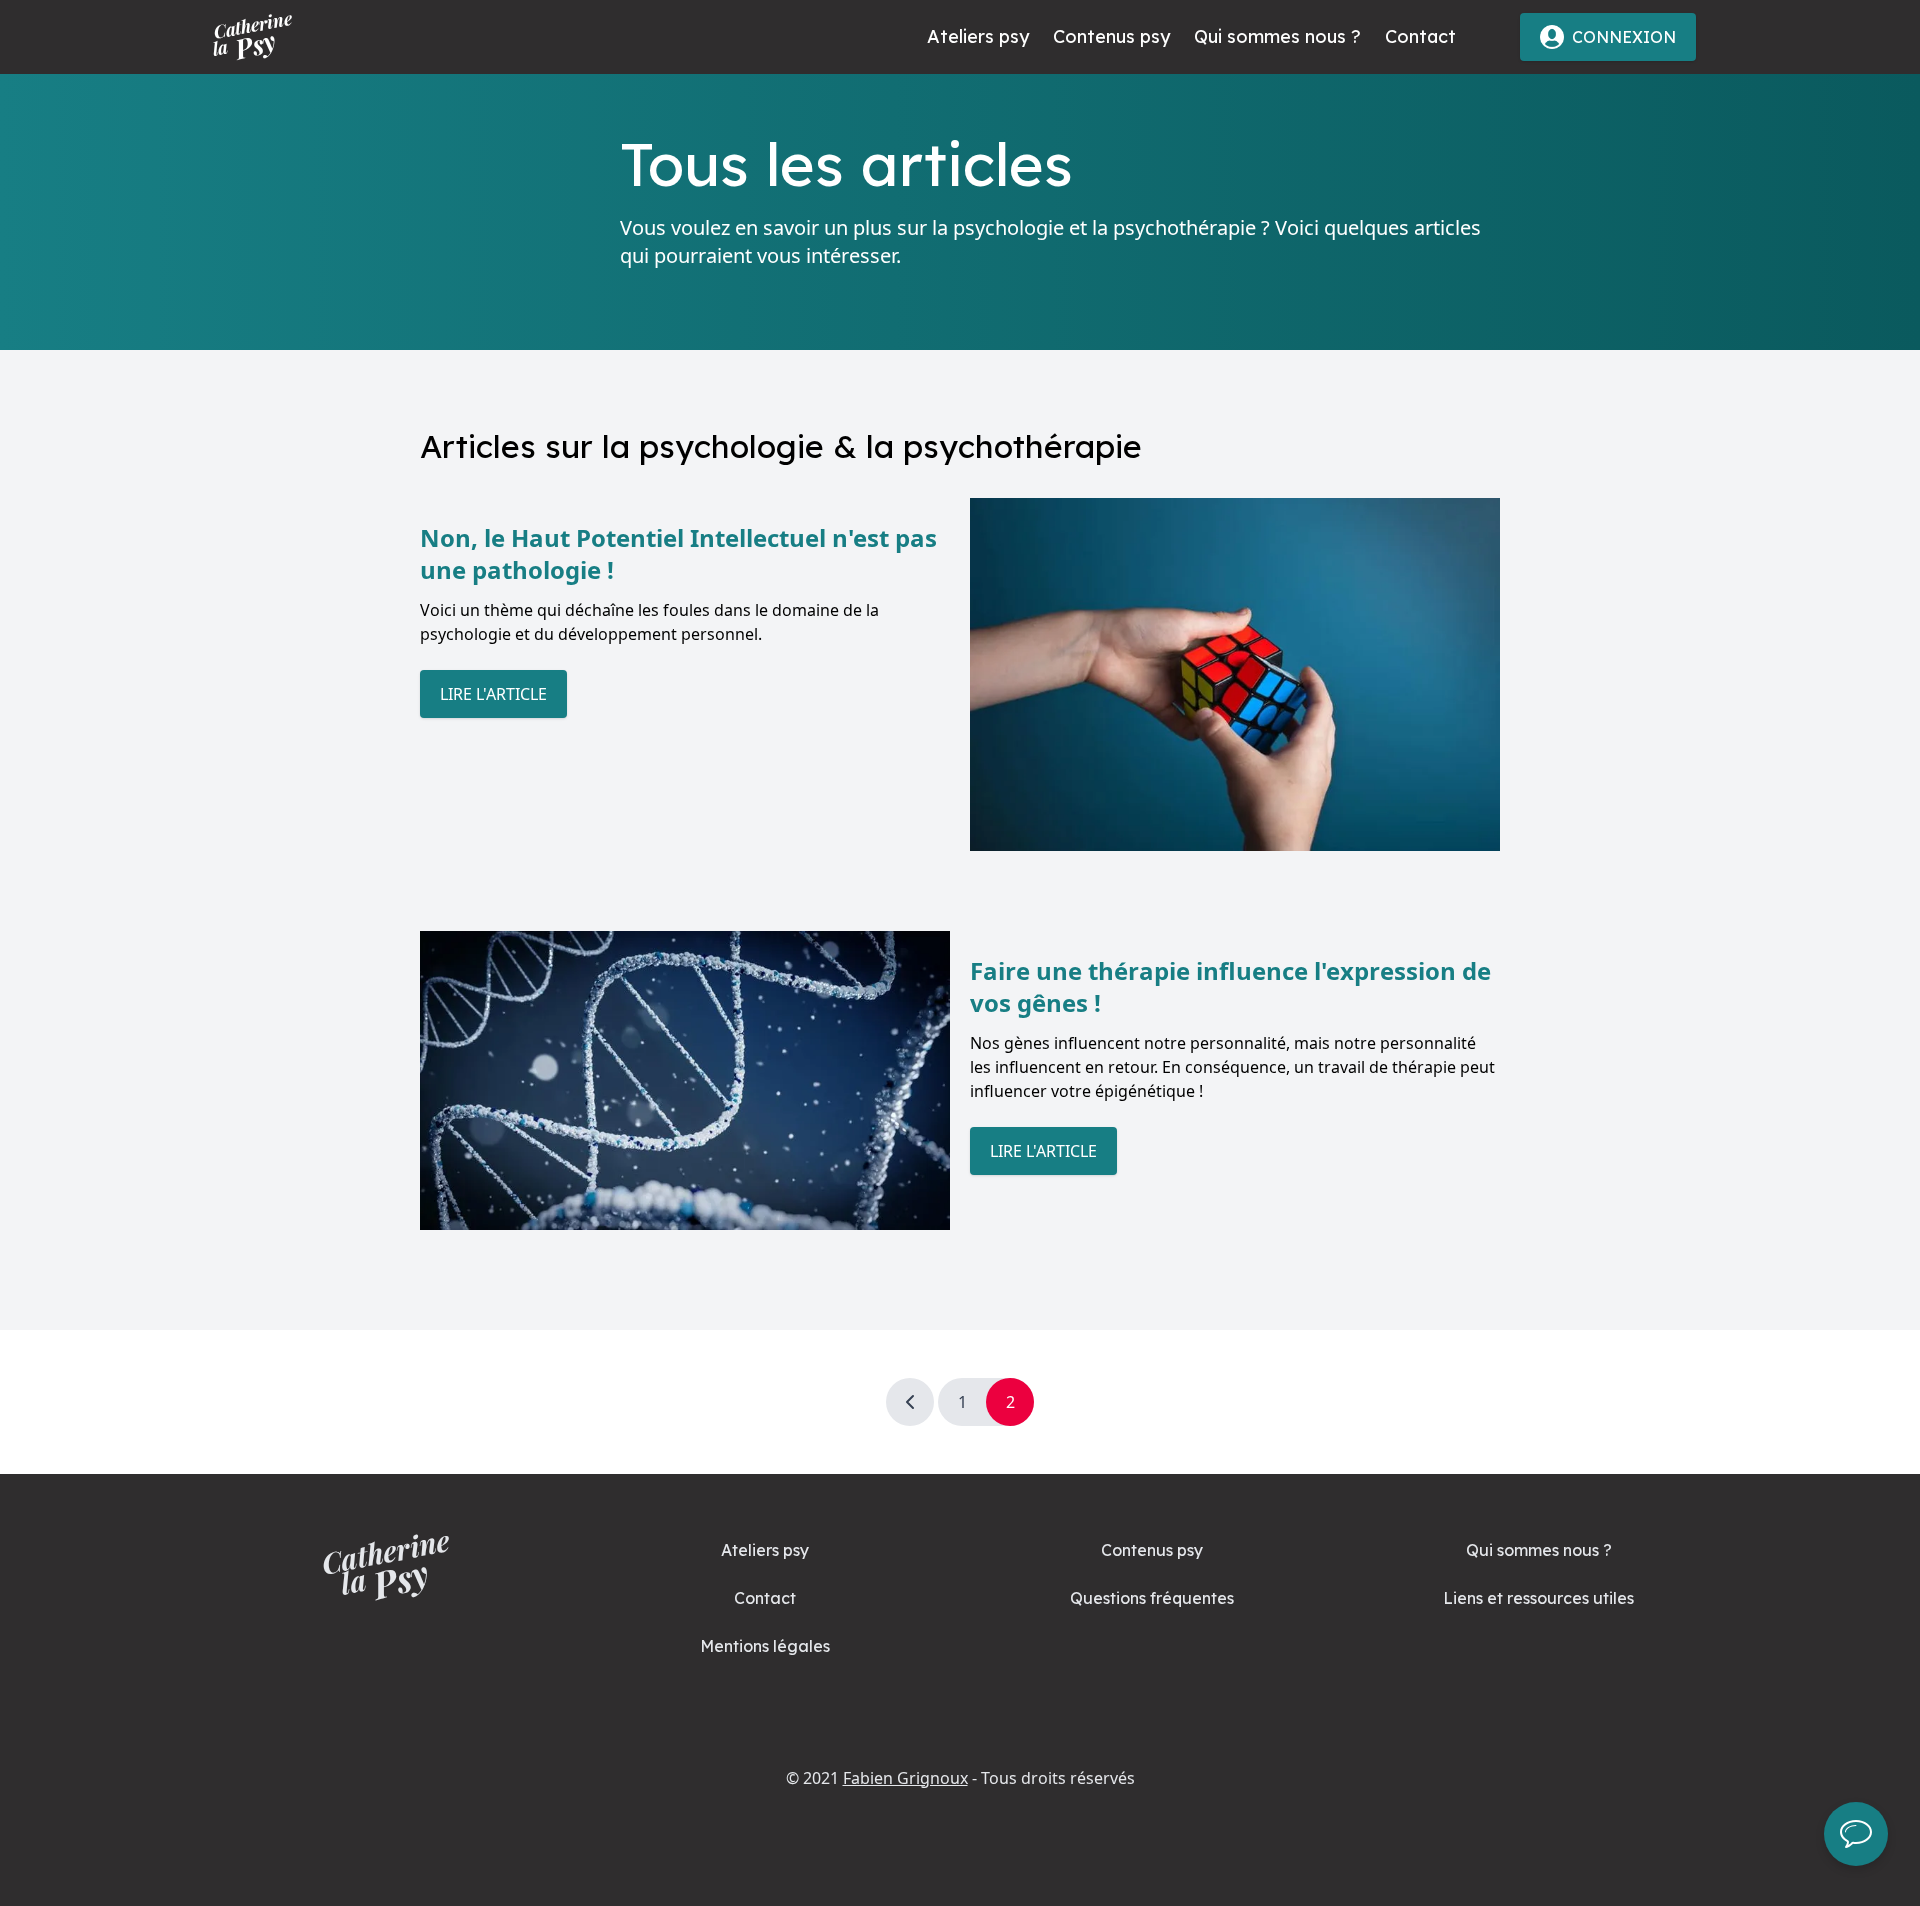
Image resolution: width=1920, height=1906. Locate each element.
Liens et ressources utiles (1538, 1598)
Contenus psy (1111, 36)
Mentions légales (765, 1646)
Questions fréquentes (1152, 1598)
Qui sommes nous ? (1277, 36)
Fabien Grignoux (905, 1778)
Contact (1420, 36)
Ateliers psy (978, 36)
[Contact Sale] (1856, 1834)
